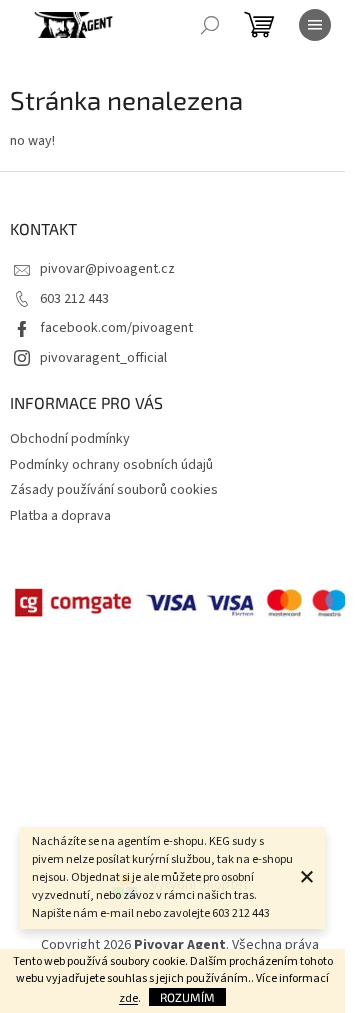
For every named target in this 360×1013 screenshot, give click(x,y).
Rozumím (187, 997)
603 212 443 (74, 299)
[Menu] (315, 25)
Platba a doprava (60, 516)
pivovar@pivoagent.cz (107, 269)
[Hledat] (210, 25)
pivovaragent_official (103, 358)
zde (128, 998)
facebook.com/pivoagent (116, 328)
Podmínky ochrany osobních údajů (111, 465)
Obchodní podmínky (70, 439)
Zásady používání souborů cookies (114, 490)
